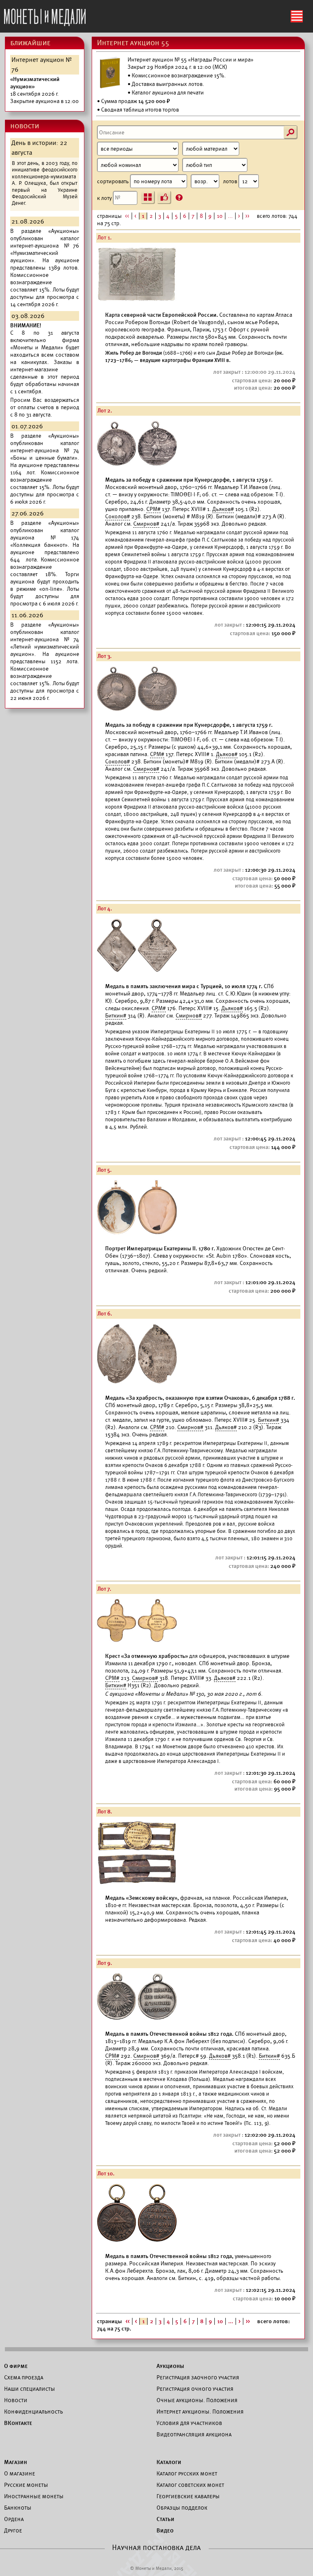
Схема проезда (24, 2377)
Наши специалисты (30, 2389)
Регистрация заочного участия (198, 2377)
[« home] (45, 15)
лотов (231, 181)
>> (247, 216)
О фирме (16, 2366)
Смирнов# (146, 524)
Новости (16, 2400)
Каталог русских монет (187, 2473)
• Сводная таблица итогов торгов (138, 110)
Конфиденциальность (33, 2412)
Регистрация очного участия (195, 2389)
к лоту (105, 198)
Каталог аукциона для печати (168, 93)
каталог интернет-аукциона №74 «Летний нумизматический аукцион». (45, 643)
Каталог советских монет (190, 2485)
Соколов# (118, 516)
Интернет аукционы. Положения (200, 2412)
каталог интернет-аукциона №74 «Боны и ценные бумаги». (45, 451)
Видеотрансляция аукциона (194, 2434)
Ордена (14, 2519)
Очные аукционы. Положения (197, 2400)
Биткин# (116, 1016)
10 (220, 216)
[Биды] (164, 197)
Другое (13, 2530)
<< (127, 216)
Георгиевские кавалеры (188, 2496)
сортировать (114, 181)
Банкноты (18, 2508)
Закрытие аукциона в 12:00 (44, 90)
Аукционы (170, 2366)
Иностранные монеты (34, 2496)
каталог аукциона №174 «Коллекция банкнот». (45, 538)
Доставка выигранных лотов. (168, 84)
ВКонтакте (18, 2423)
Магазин (15, 2462)
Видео (165, 2530)
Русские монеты (26, 2485)
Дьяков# (223, 509)
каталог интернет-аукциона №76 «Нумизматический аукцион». (45, 249)
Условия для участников (189, 2423)
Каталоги (169, 2462)
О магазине (20, 2473)
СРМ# (153, 509)
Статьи (165, 2519)
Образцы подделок (182, 2508)
